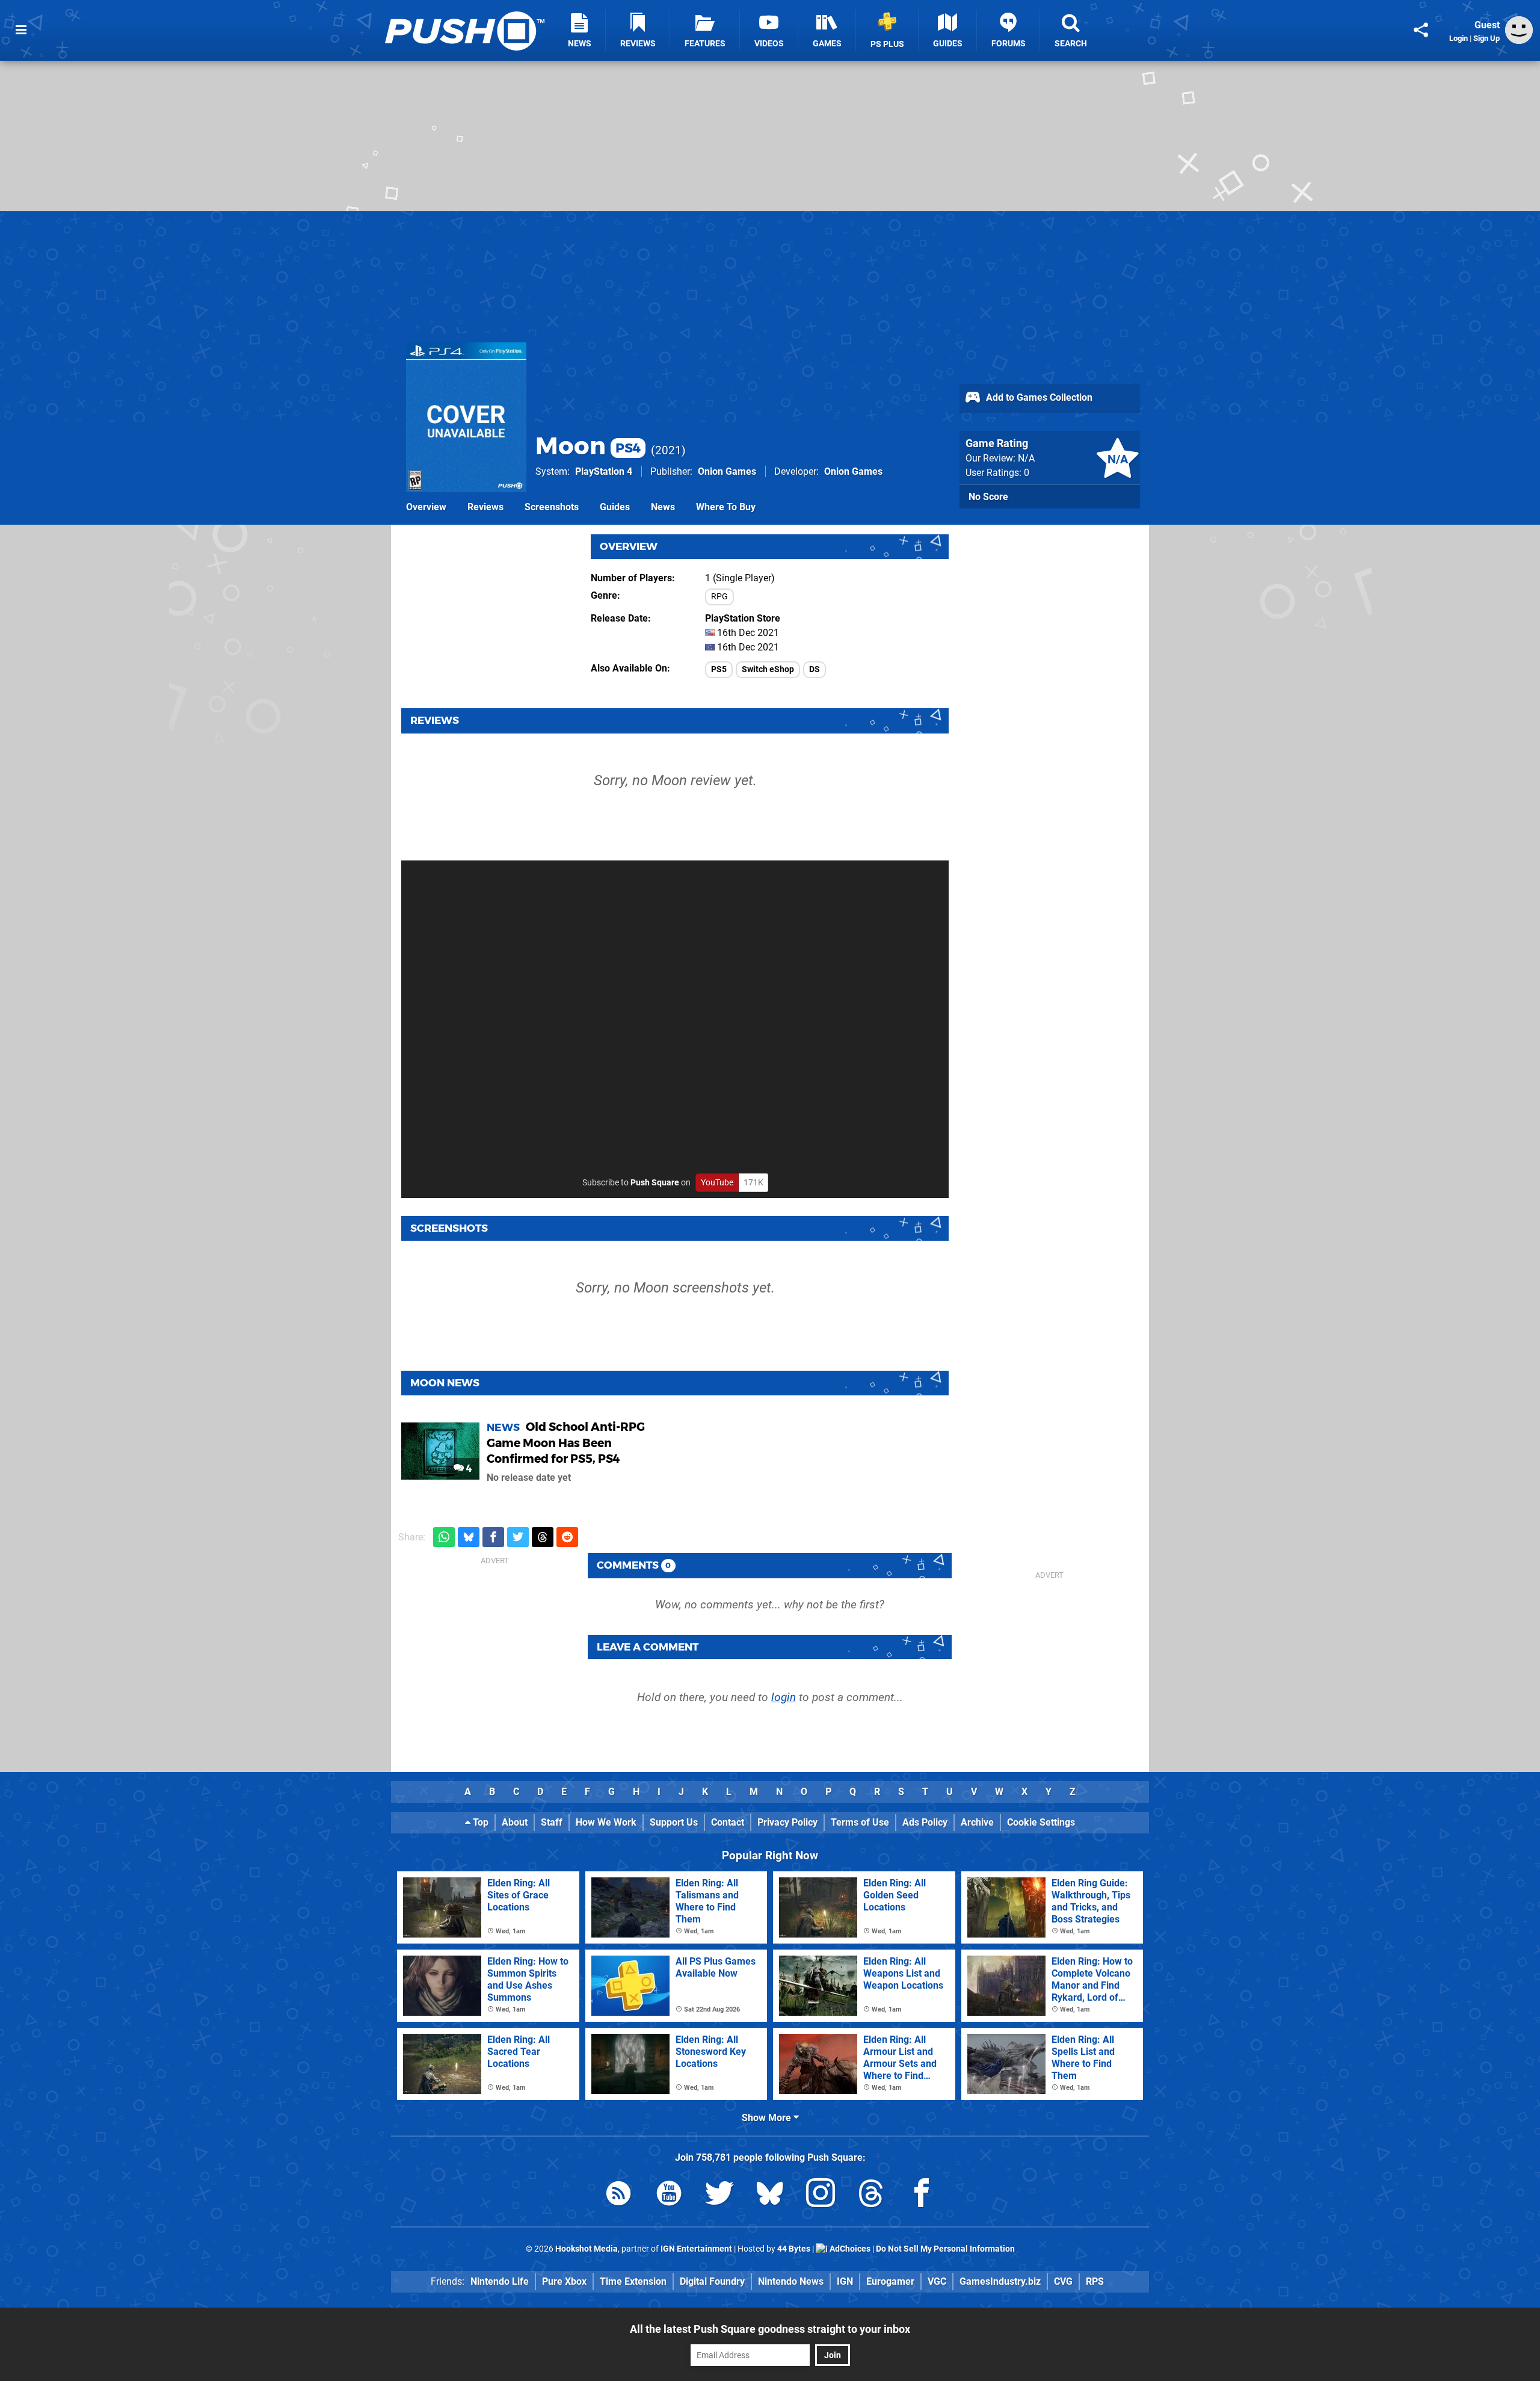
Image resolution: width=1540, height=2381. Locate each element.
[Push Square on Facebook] (922, 2195)
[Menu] (21, 30)
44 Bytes (794, 2249)
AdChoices (849, 2249)
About (515, 1822)
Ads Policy (925, 1822)
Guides (615, 507)
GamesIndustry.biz (1000, 2281)
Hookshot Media (587, 2249)
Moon (588, 446)
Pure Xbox (564, 2281)
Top (479, 1822)
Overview (426, 507)
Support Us (674, 1822)
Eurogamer (890, 2281)
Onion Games (727, 471)
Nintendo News (791, 2281)
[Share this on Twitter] (518, 1537)
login (784, 1697)
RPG (719, 597)
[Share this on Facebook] (493, 1537)
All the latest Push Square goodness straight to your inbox (770, 2329)
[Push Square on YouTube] (669, 2195)
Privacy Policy (787, 1822)
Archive (977, 1822)
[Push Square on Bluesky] (770, 2195)
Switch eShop (768, 669)
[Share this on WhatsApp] (444, 1537)
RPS (1095, 2281)
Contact (728, 1822)
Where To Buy (726, 507)
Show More (768, 2118)
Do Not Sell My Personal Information (945, 2249)
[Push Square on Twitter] (719, 2195)
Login (1458, 38)
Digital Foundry (712, 2281)
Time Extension (633, 2281)
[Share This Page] (1421, 30)
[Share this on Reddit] (567, 1537)
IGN (845, 2281)
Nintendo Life (500, 2281)
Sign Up (1486, 38)
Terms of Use (860, 1822)
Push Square (655, 1183)
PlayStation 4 (604, 471)
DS (815, 669)
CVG (1063, 2281)
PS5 (719, 669)
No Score (988, 497)
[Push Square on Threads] (871, 2195)
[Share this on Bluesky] (469, 1537)
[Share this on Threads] (543, 1537)
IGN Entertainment (696, 2249)
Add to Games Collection (1038, 397)
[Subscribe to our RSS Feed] (618, 2195)
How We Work (606, 1822)
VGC (937, 2281)
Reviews (485, 507)
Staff (552, 1822)
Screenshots (552, 507)
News (663, 507)
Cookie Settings (1041, 1822)
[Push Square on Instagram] (821, 2195)
